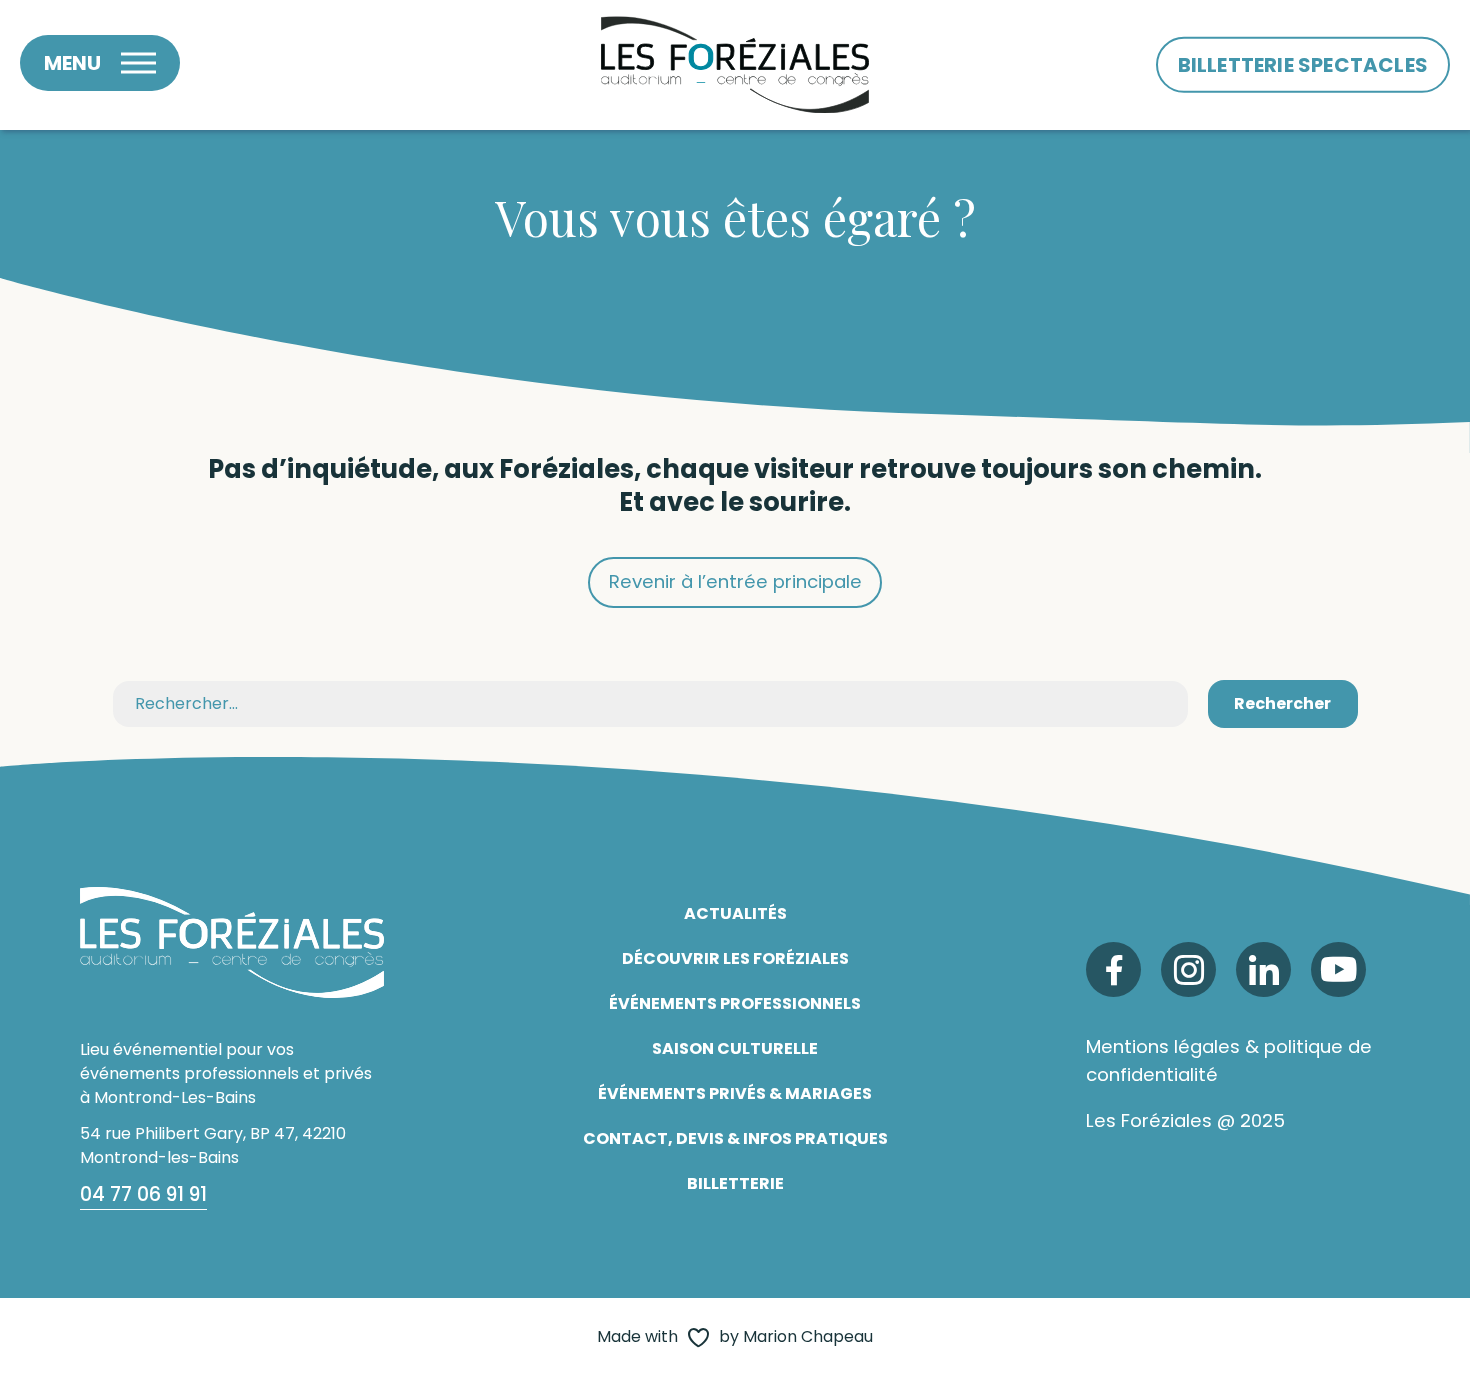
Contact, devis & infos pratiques (735, 1138)
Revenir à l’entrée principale (735, 581)
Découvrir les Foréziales (735, 958)
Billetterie (735, 1183)
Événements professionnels (735, 1003)
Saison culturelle (735, 1048)
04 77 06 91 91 (143, 1194)
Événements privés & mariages (735, 1093)
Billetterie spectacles (1303, 65)
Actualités (735, 913)
